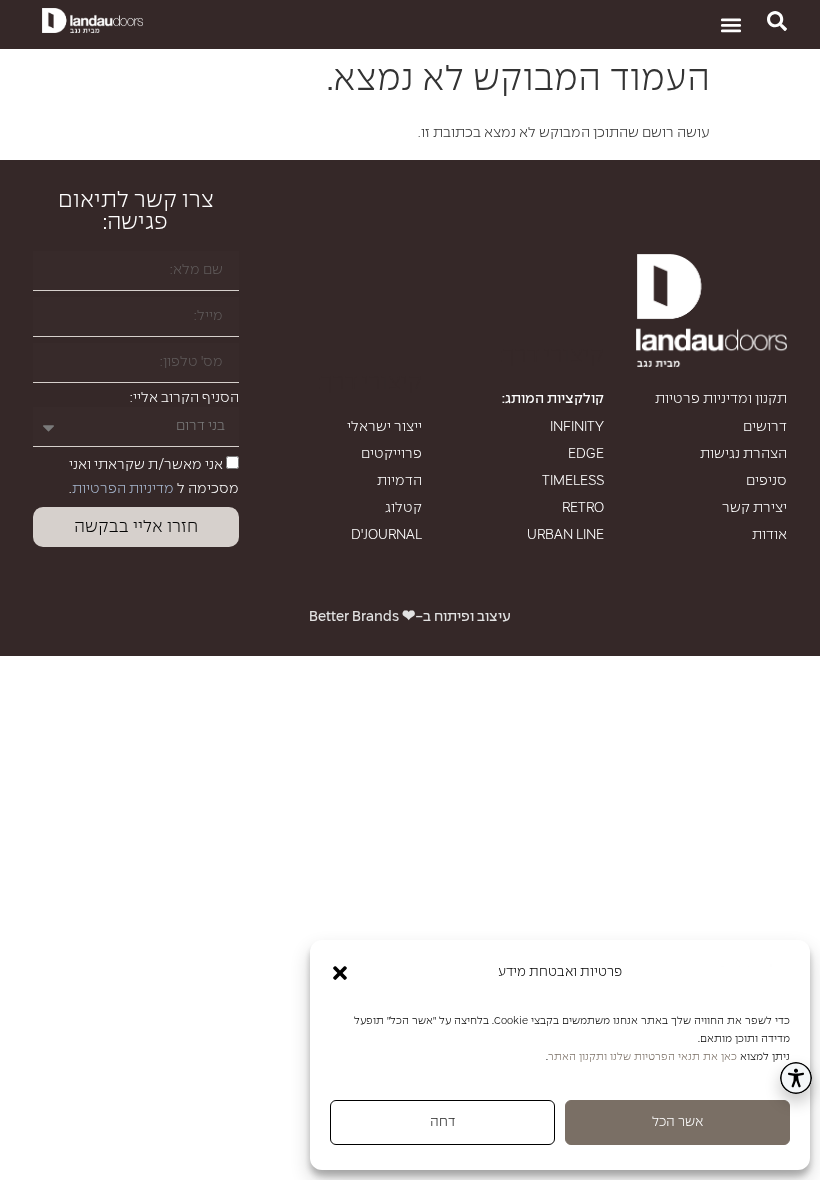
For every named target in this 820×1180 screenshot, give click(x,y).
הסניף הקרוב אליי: (184, 398)
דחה (442, 1122)
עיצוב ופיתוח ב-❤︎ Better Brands (410, 617)
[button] (340, 973)
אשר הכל (677, 1122)
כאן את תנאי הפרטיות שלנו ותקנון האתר (642, 1057)
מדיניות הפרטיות (123, 489)
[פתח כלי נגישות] (796, 1078)
